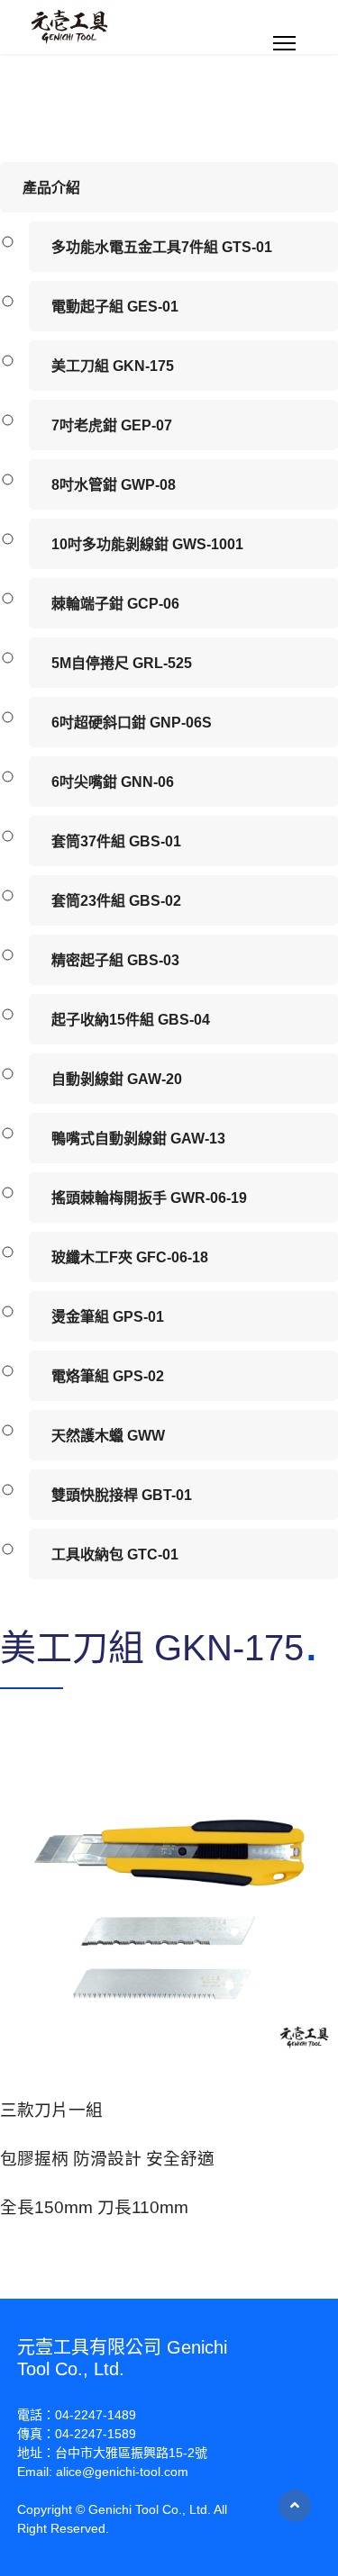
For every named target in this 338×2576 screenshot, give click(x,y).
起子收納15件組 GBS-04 (131, 1020)
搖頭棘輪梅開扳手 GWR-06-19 (149, 1198)
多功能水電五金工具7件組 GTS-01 (162, 247)
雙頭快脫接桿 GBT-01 (122, 1495)
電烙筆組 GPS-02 (108, 1376)
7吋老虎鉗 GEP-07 (112, 425)
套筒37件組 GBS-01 (116, 841)
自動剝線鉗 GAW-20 (117, 1079)
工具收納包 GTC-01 (115, 1555)
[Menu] (284, 43)
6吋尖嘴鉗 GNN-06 (113, 782)
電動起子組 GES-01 (115, 307)
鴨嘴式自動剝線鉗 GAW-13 (138, 1139)
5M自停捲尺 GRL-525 (122, 663)
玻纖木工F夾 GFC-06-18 (130, 1257)
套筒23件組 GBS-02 (116, 901)
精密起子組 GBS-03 (115, 960)
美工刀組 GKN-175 (113, 366)
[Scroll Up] (295, 2506)
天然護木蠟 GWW (108, 1436)
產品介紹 (51, 188)
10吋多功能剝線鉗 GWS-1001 (147, 544)
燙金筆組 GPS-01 (108, 1317)
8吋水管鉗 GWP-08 (114, 485)
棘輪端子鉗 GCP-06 (115, 604)
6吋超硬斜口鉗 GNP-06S (132, 723)
